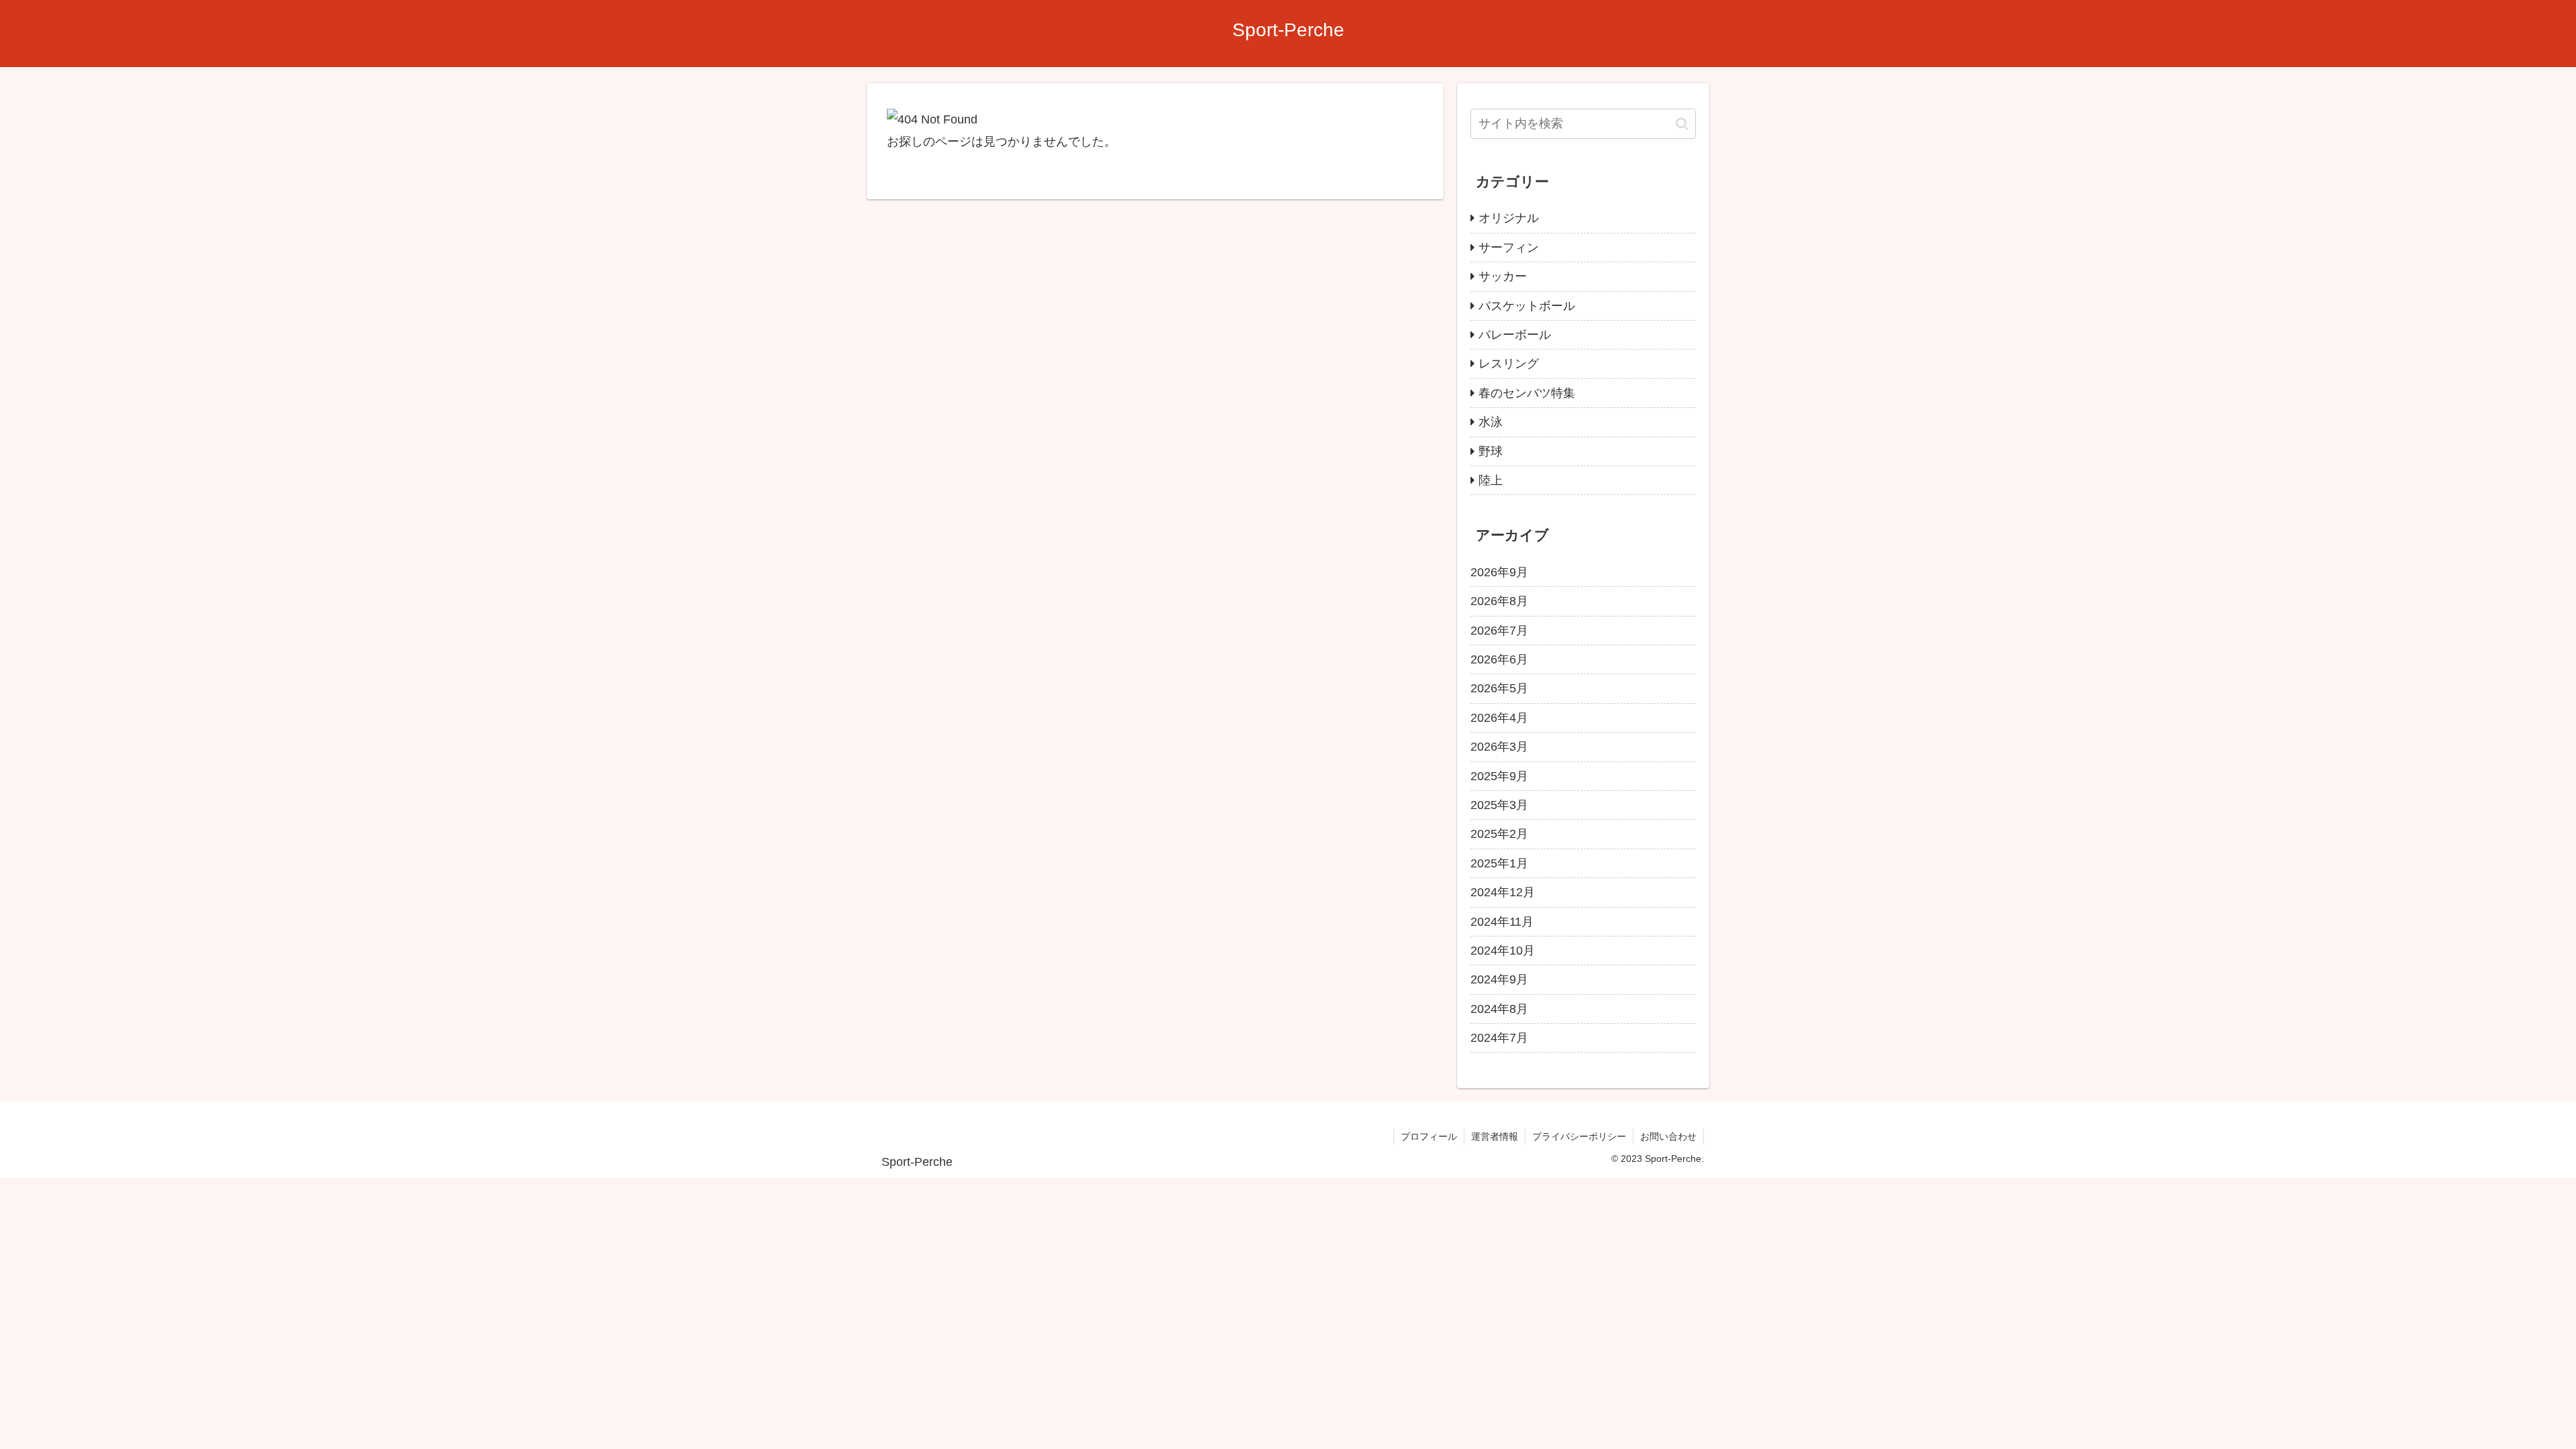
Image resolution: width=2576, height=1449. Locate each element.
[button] (1682, 124)
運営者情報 (1495, 1136)
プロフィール (1429, 1136)
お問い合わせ (1668, 1136)
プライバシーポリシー (1579, 1136)
